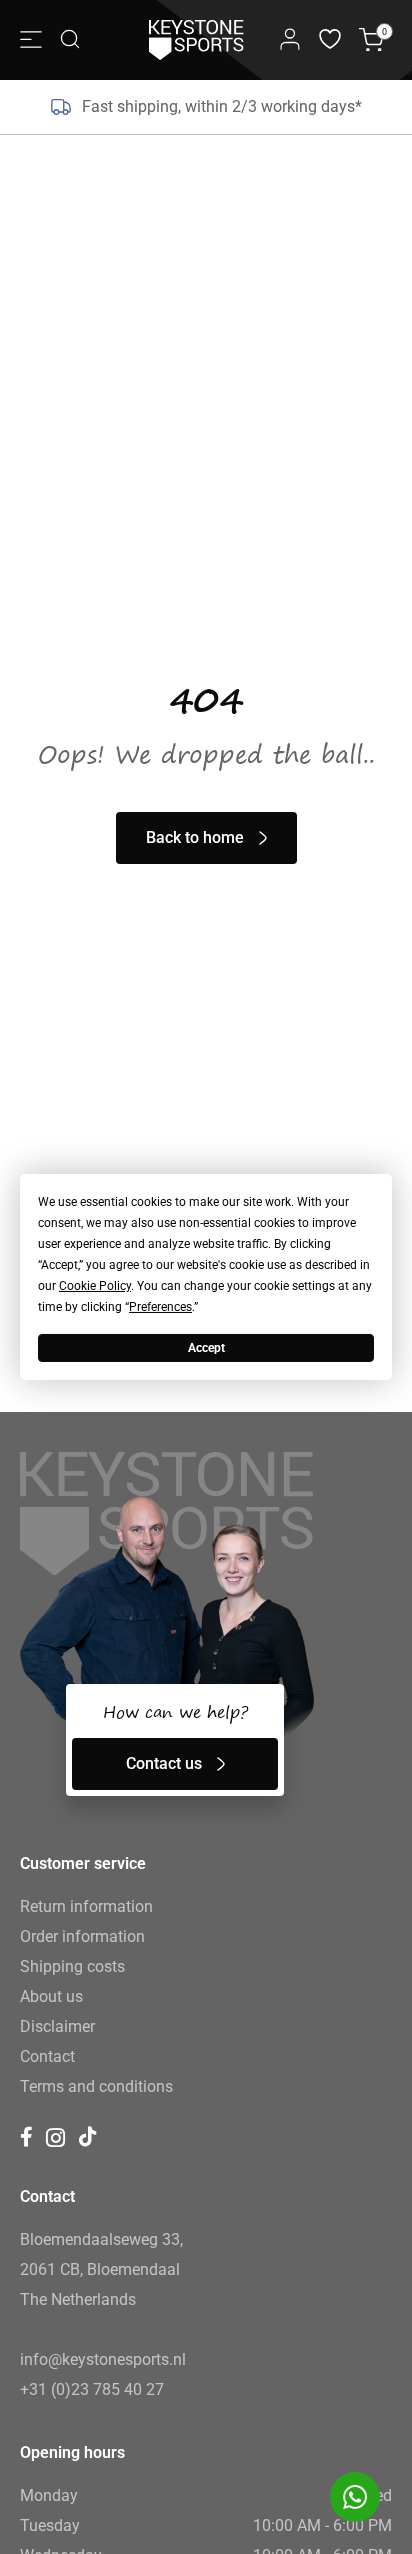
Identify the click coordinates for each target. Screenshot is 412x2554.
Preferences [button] (160, 1307)
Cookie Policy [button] (95, 1286)
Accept (206, 1348)
